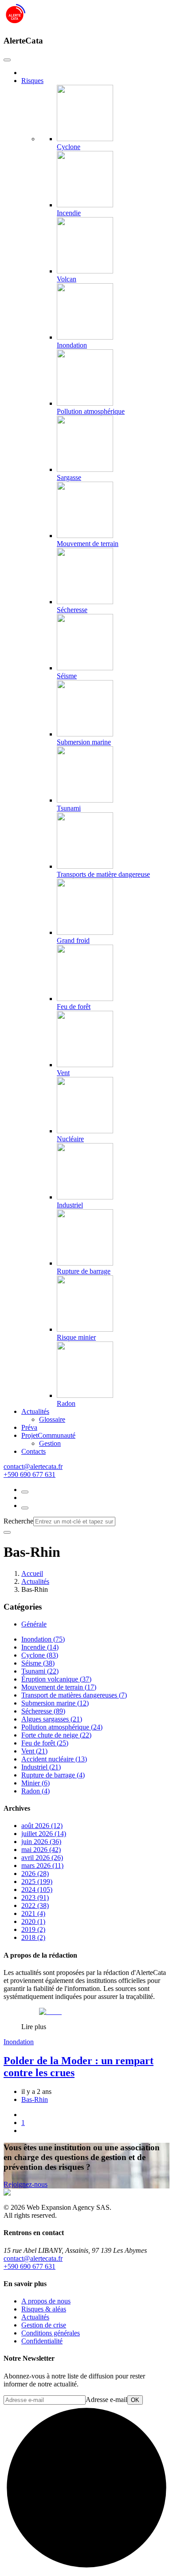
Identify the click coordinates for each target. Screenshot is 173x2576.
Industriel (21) (41, 1767)
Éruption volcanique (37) (56, 1679)
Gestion (50, 1443)
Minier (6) (35, 1783)
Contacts (33, 1451)
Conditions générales (51, 2333)
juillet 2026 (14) (44, 1834)
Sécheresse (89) (43, 1711)
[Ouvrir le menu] (25, 1508)
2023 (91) (35, 1897)
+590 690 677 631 (29, 1474)
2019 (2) (33, 1929)
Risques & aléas (44, 2309)
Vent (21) (34, 1751)
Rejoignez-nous (26, 2184)
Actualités (35, 1411)
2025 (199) (37, 1882)
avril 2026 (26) (42, 1858)
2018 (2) (33, 1937)
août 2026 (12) (42, 1826)
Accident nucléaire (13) (54, 1759)
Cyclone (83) (40, 1655)
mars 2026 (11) (42, 1866)
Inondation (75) (43, 1639)
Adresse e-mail (106, 2400)
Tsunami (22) (40, 1671)
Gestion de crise (44, 2325)
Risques (32, 81)
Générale (34, 1624)
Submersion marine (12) (55, 1703)
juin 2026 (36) (41, 1842)
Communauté (48, 1435)
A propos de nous (46, 2301)
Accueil (32, 1573)
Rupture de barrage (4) (53, 1775)
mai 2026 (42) (41, 1850)
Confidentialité (42, 2341)
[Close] (7, 60)
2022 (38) (35, 1905)
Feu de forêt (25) (45, 1743)
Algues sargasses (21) (52, 1719)
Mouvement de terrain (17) (59, 1687)
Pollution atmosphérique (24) (62, 1727)
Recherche (18, 1521)
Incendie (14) (40, 1647)
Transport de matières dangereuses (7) (74, 1695)
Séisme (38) (38, 1663)
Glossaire (52, 1419)
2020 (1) (33, 1921)
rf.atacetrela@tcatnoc (33, 1466)
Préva (29, 1427)
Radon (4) (35, 1791)
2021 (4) (33, 1913)
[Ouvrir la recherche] (25, 1492)
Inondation (19, 2042)
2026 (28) (35, 1874)
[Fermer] (7, 1532)
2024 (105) (37, 1889)
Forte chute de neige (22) (56, 1735)
